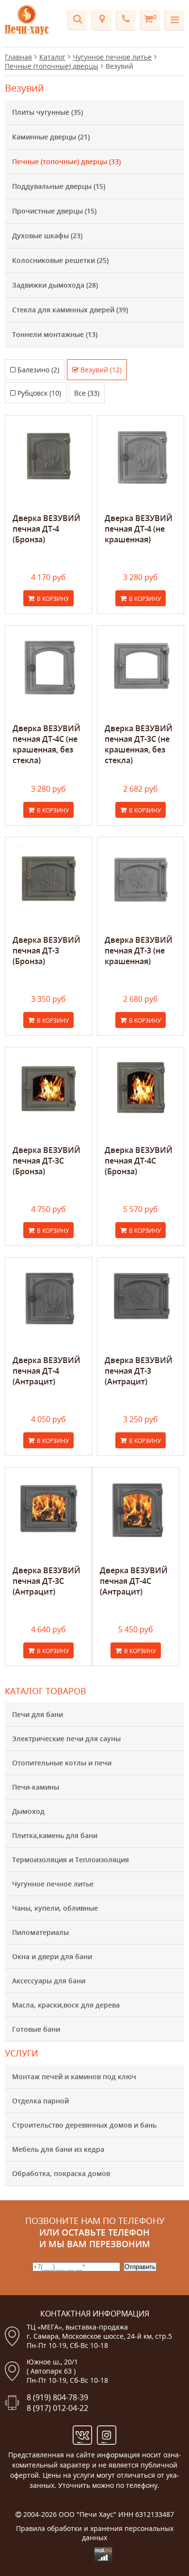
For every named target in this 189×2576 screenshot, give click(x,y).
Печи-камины (36, 1787)
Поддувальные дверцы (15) (59, 186)
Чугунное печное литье (53, 1884)
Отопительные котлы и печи (62, 1763)
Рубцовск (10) (39, 393)
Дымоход (28, 1811)
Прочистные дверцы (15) (54, 211)
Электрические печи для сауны (66, 1739)
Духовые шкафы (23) (47, 236)
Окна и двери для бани (52, 1956)
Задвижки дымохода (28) (55, 285)
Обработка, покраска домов (61, 2173)
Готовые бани (36, 2029)
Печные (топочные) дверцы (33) (66, 161)
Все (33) (87, 393)
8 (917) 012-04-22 (57, 2408)
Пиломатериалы (40, 1932)
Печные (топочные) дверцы (52, 66)
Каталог (52, 57)
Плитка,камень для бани (55, 1835)
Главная (18, 57)
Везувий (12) (101, 370)
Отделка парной (40, 2101)
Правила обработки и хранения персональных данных (95, 2533)
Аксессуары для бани (49, 1981)
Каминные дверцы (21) (51, 137)
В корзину (53, 599)
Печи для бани (38, 1714)
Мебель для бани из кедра (58, 2149)
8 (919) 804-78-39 (57, 2397)
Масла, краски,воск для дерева (66, 2005)
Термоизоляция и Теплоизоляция (71, 1860)
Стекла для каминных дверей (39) (70, 310)
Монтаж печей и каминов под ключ (74, 2077)
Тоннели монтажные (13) (55, 334)
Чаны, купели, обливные (55, 1908)
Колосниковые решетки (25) (60, 260)
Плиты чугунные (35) (47, 112)
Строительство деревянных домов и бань (84, 2125)
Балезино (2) (38, 370)
